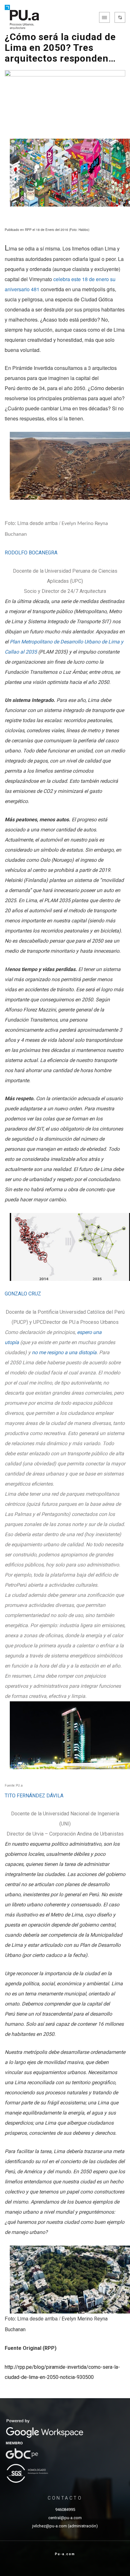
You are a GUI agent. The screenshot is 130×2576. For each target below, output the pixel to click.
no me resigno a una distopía (64, 1352)
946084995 (65, 2510)
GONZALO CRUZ (23, 1294)
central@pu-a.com (65, 2518)
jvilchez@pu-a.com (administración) (65, 2526)
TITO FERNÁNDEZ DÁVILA (34, 1796)
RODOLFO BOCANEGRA (31, 553)
